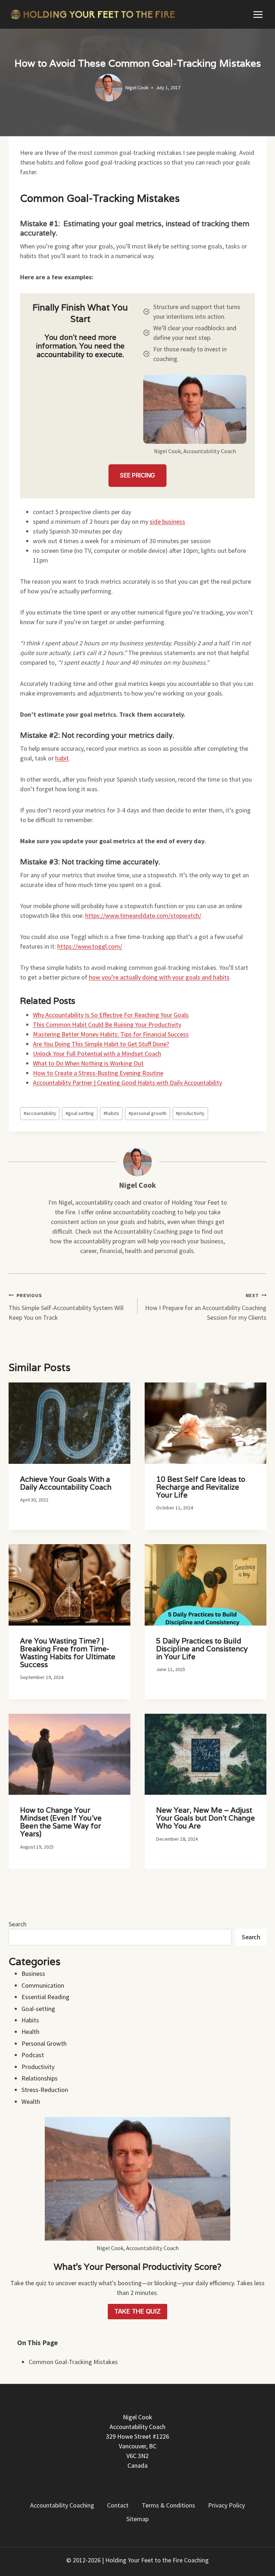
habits (111, 1113)
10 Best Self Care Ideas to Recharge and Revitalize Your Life (201, 1487)
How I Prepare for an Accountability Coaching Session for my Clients (206, 1307)
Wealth (31, 2101)
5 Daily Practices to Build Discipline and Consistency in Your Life (202, 1649)
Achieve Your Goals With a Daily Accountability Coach (66, 1483)
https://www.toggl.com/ (90, 946)
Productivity (38, 2067)
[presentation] (69, 1423)
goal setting (80, 1113)
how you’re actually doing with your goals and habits (159, 977)
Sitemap (137, 2519)
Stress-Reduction (45, 2090)
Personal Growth (44, 2043)
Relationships (40, 2078)
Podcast (33, 2055)
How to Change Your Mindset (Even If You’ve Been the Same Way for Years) (61, 1822)
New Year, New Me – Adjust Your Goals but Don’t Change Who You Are (206, 1818)
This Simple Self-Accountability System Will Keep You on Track (66, 1307)
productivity (190, 1113)
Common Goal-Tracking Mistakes (73, 2362)
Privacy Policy (226, 2505)
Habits (30, 2020)
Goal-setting (38, 2009)
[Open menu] (258, 14)
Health (30, 2032)
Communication (43, 1985)
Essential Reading (45, 1997)
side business (167, 521)
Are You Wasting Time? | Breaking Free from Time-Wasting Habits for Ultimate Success (68, 1653)
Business (33, 1973)
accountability (40, 1113)
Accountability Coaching (62, 2505)
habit (62, 758)
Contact (118, 2505)
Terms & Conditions (168, 2505)
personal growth (148, 1113)
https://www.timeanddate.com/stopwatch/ (143, 915)
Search (18, 1924)
